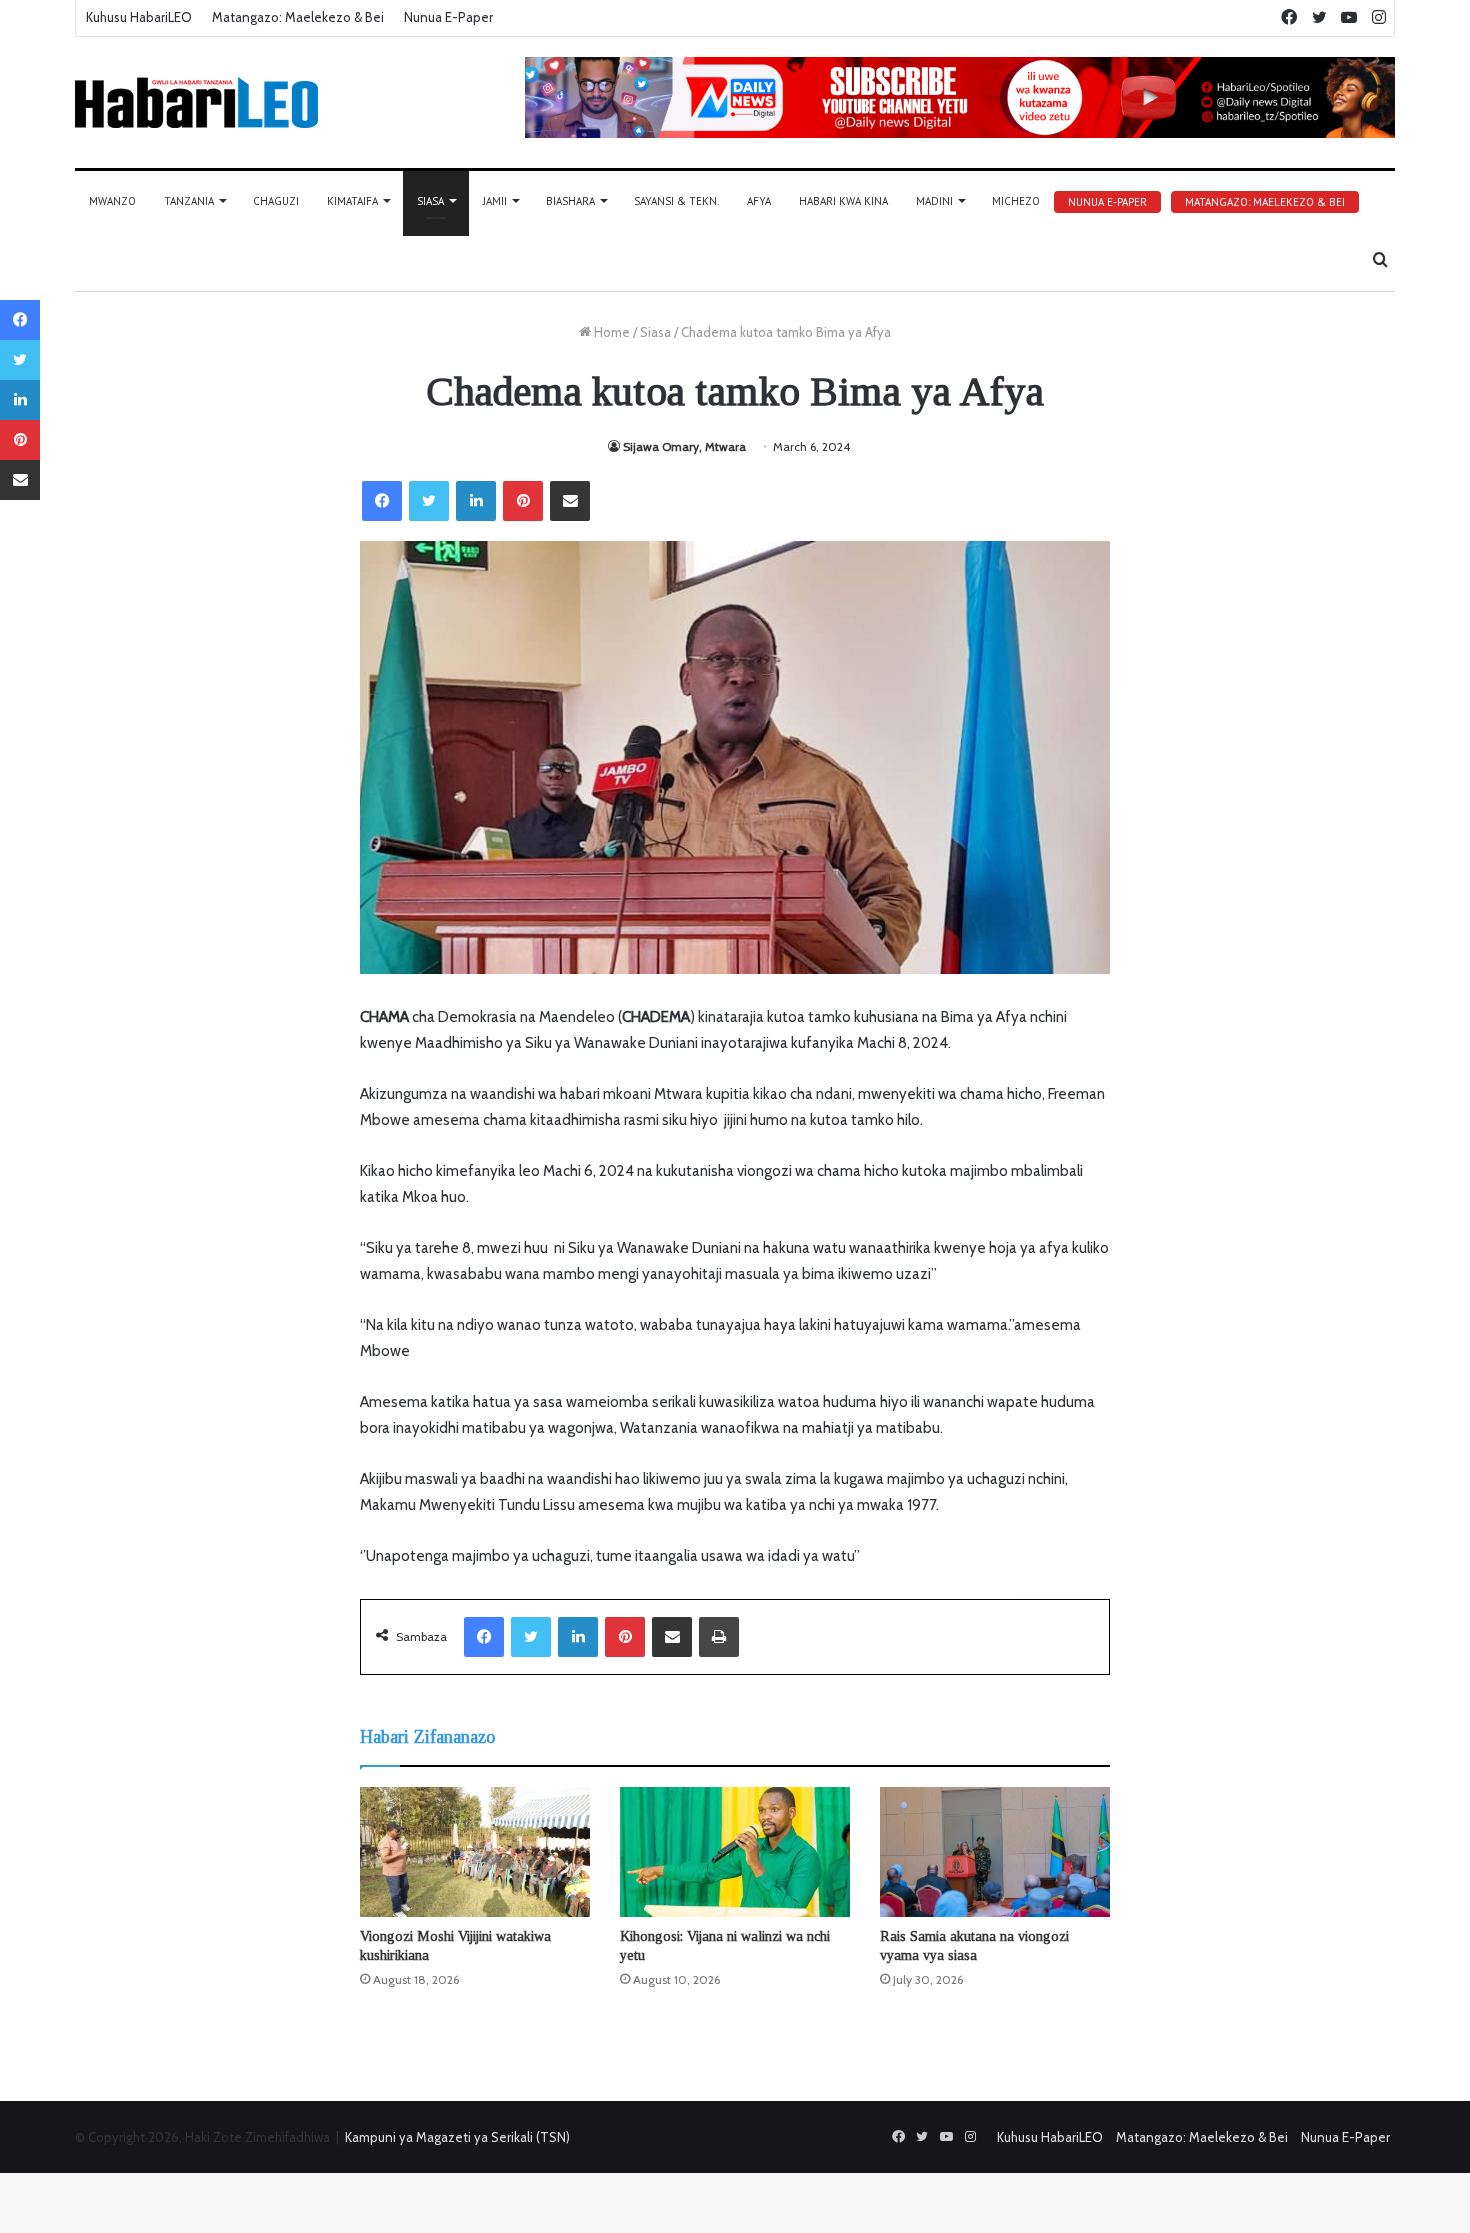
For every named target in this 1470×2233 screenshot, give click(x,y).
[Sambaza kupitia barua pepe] (570, 501)
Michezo (1016, 201)
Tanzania (189, 201)
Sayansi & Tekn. (676, 201)
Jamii (495, 201)
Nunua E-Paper (448, 17)
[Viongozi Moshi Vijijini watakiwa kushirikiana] (475, 1852)
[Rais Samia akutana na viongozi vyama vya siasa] (995, 1852)
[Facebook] (382, 501)
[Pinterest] (523, 501)
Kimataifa (352, 201)
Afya (759, 201)
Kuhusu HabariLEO (139, 17)
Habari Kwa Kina (843, 201)
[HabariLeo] (196, 102)
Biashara (570, 201)
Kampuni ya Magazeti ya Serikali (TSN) (457, 2137)
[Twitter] (429, 501)
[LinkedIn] (476, 501)
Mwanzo (112, 201)
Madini (934, 201)
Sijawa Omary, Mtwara (684, 446)
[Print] (719, 1637)
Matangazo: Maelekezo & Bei (298, 17)
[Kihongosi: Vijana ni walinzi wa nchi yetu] (735, 1852)
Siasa (430, 201)
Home (610, 332)
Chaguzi (276, 201)
